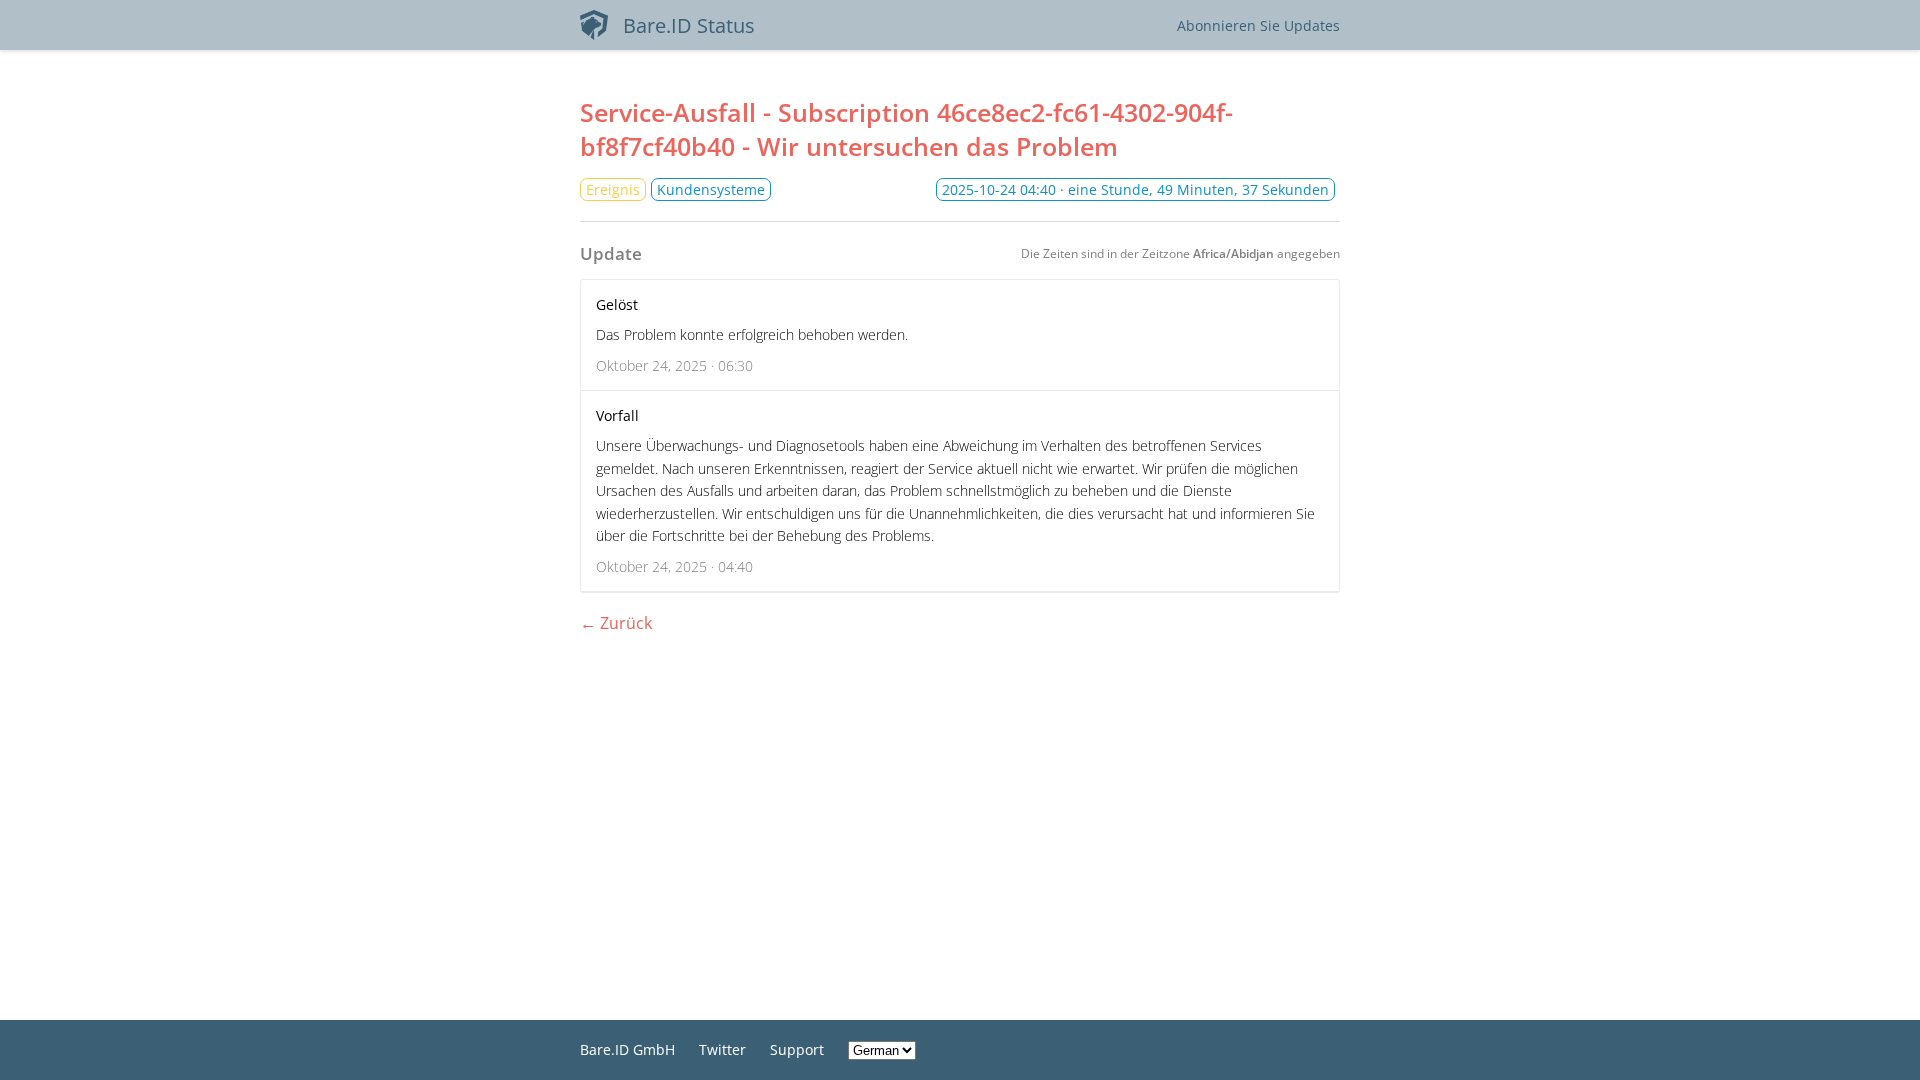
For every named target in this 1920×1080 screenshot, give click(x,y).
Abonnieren (1258, 25)
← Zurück (616, 623)
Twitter (722, 1049)
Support (797, 1049)
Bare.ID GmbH (627, 1049)
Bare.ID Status (689, 25)
